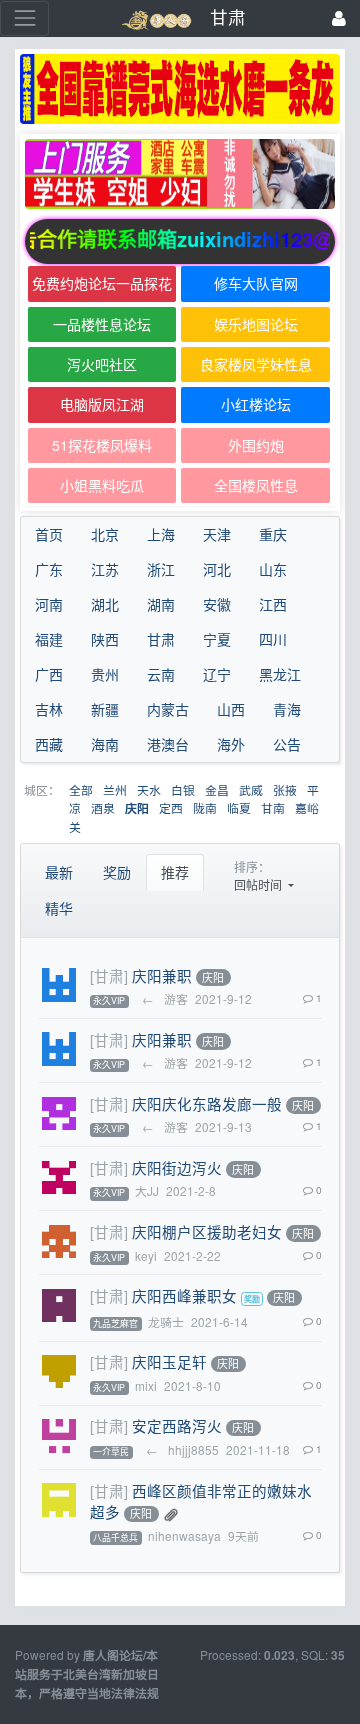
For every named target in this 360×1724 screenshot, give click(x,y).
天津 (217, 534)
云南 (161, 674)
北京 (105, 534)
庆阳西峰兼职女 (184, 1295)
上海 (161, 534)
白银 (183, 789)
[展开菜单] (24, 18)
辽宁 (217, 674)
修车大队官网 (256, 283)
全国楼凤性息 (256, 485)
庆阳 (137, 808)
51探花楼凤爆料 (102, 445)
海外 (231, 744)
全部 (81, 789)
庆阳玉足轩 (169, 1361)
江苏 (105, 569)
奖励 (117, 872)
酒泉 (103, 807)
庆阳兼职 (162, 975)
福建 (49, 639)
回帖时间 (259, 884)
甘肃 (161, 639)
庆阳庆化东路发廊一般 (207, 1103)
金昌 (217, 789)
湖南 (161, 604)
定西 (171, 807)
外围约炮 (256, 445)
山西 (231, 709)
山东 (273, 569)
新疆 (105, 709)
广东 (49, 569)
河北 (217, 569)
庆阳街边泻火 (177, 1167)
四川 (273, 639)
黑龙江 (280, 674)
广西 (49, 674)
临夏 (239, 807)
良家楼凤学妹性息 (256, 364)
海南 (105, 744)
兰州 (115, 789)
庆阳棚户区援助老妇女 (207, 1231)
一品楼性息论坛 (102, 324)
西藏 (49, 744)
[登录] (339, 18)
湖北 (105, 604)
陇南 (205, 807)
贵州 (105, 674)
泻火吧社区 (102, 364)
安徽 (217, 604)
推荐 (175, 872)
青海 (287, 709)
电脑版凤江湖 (102, 404)
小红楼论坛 (256, 404)
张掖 (285, 789)
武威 (251, 789)
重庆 (273, 534)
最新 (59, 872)
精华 (59, 908)
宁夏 (217, 639)
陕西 (105, 639)
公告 (287, 744)
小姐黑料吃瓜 (102, 485)
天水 (149, 789)
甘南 (273, 807)
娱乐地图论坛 (256, 324)
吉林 (49, 709)
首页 (49, 534)
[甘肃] (109, 975)
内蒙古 (168, 709)
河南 (49, 604)
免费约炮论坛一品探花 (102, 283)
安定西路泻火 (177, 1425)
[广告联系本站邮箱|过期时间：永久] (180, 89)
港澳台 (168, 744)
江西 (273, 604)
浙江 (161, 569)
